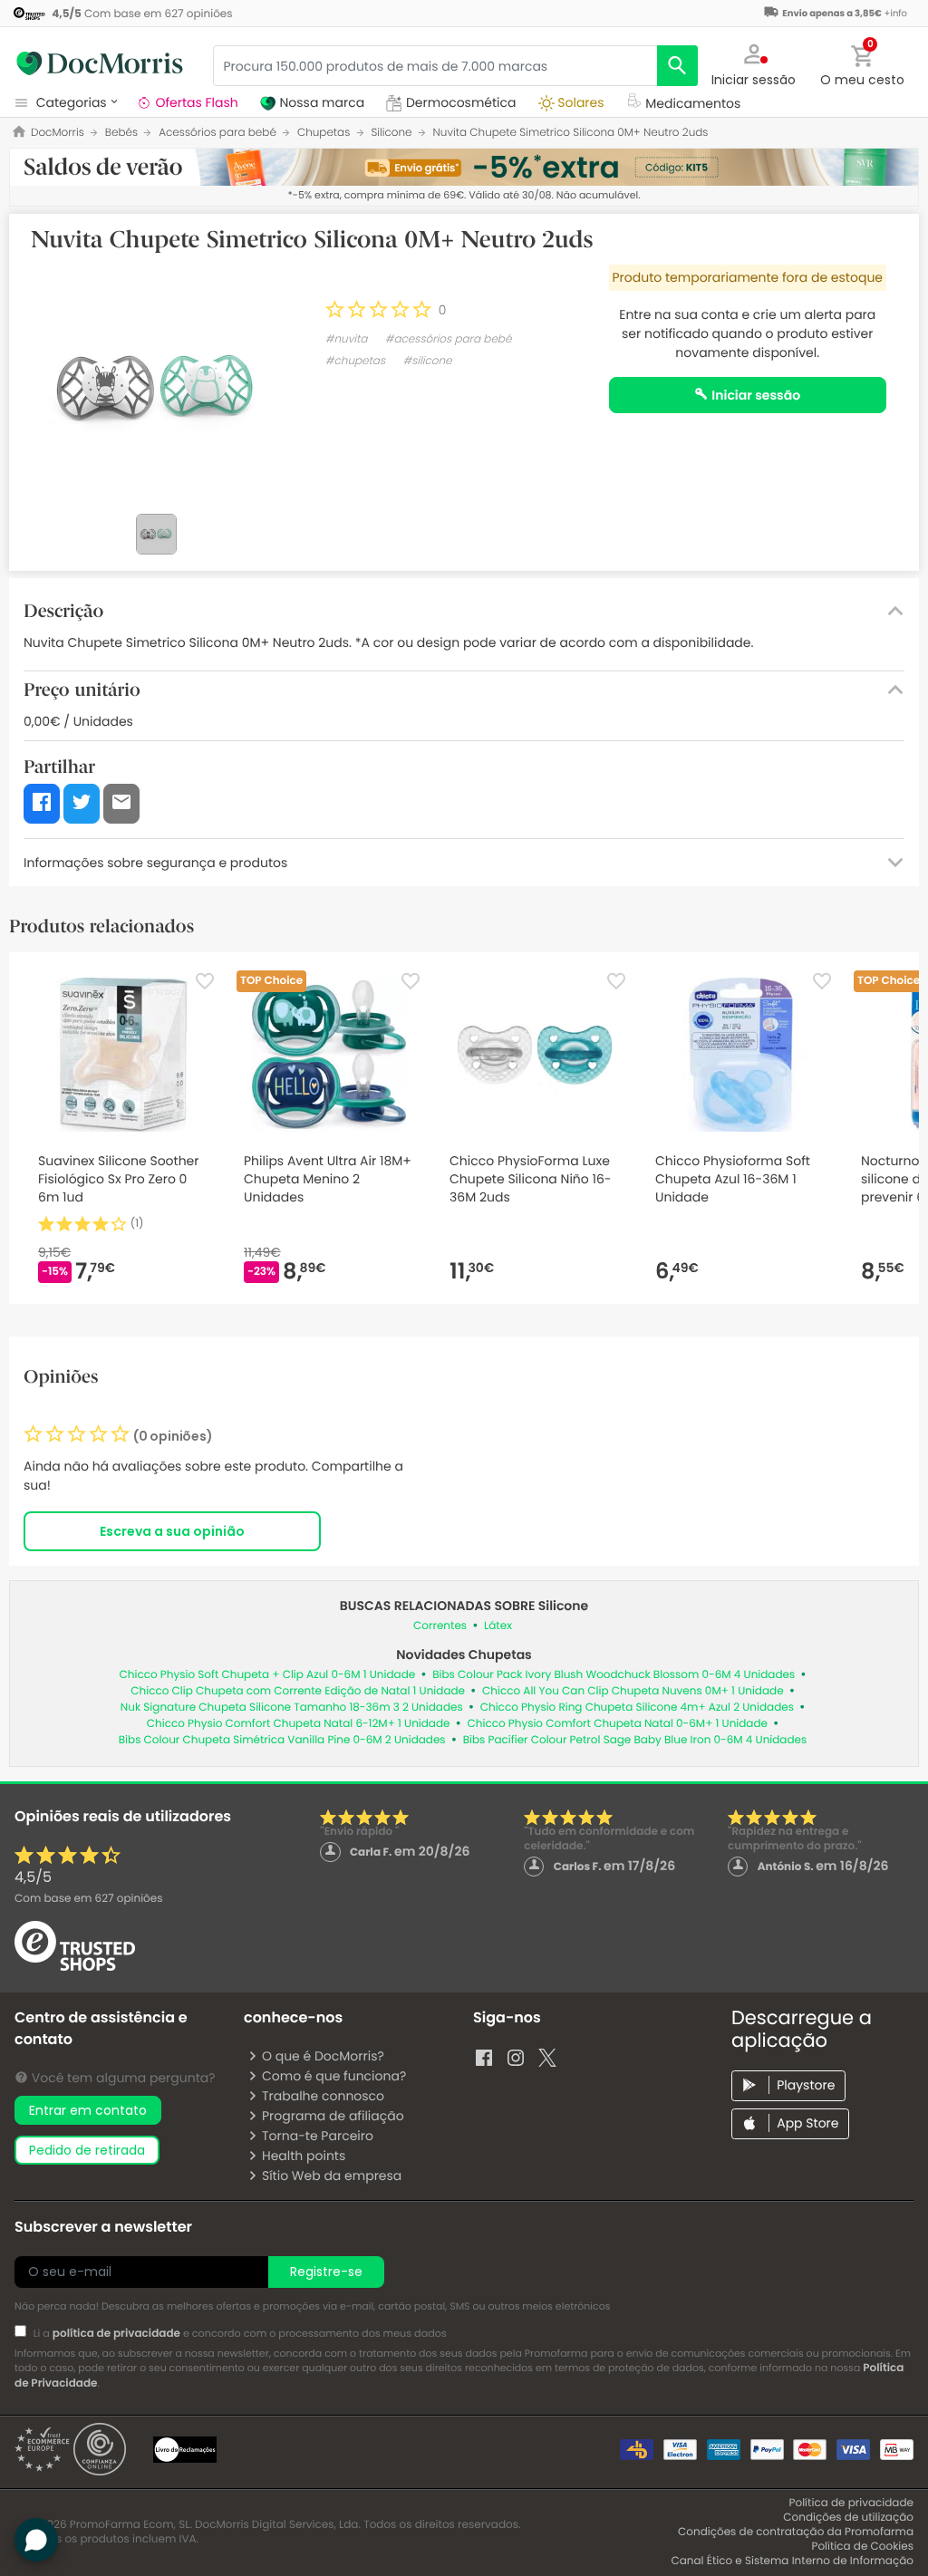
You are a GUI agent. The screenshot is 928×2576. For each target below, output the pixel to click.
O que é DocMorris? (323, 2056)
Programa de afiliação (333, 2116)
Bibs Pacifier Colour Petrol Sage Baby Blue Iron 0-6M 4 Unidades (635, 1740)
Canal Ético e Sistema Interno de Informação (792, 2561)
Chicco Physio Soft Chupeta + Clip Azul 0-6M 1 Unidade (268, 1675)
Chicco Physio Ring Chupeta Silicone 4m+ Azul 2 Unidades (637, 1708)
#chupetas (355, 361)
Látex (498, 1626)
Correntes (440, 1626)
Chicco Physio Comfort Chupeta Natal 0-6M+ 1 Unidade (618, 1724)
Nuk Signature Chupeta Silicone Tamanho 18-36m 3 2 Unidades (292, 1708)
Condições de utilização (848, 2518)
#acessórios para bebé (449, 339)
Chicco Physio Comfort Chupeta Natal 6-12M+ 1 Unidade (299, 1724)
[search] (677, 66)
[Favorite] (205, 981)
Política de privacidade (851, 2503)
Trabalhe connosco (323, 2096)
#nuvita (347, 339)
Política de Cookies (862, 2547)
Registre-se (326, 2272)
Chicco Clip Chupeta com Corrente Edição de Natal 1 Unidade (298, 1691)
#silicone (427, 361)
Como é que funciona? (334, 2076)
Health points (304, 2156)
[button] (754, 63)
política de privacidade (116, 2334)
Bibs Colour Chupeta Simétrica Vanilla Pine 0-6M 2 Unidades (282, 1740)
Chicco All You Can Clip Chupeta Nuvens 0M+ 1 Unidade (633, 1691)
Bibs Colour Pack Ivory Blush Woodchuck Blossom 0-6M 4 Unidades (614, 1675)
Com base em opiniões (88, 1899)
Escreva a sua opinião (172, 1531)
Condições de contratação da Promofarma (796, 2532)
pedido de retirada (87, 2150)
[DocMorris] (100, 63)
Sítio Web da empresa (332, 2176)
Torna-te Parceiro (318, 2136)
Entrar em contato (88, 2110)
